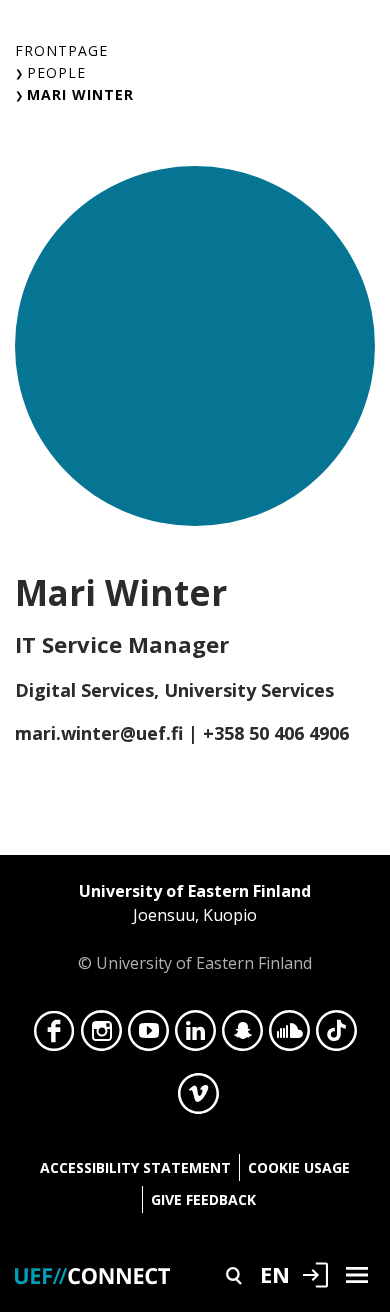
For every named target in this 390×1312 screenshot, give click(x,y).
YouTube (148, 1036)
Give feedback (203, 1199)
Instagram (101, 1036)
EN (275, 1274)
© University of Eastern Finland (195, 927)
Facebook (54, 1036)
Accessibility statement (135, 1167)
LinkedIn (195, 1036)
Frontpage (61, 50)
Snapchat (242, 1036)
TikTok (336, 1036)
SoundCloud (289, 1036)
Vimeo (198, 1099)
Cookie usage (299, 1167)
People (56, 72)
